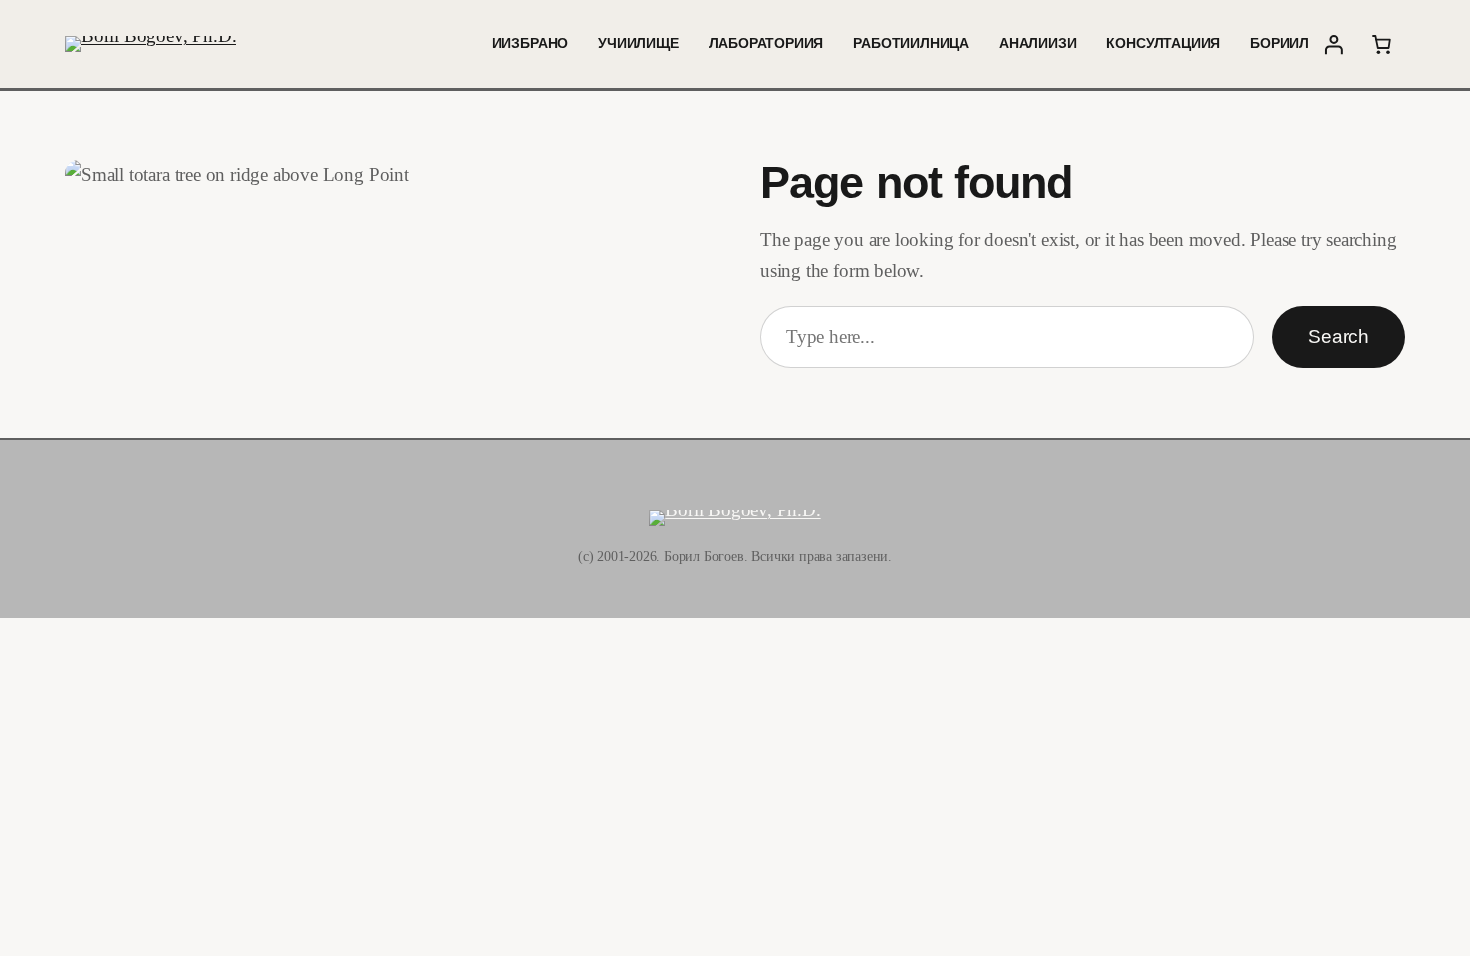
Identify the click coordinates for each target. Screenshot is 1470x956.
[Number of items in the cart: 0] (1381, 44)
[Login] (1333, 44)
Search (1338, 336)
